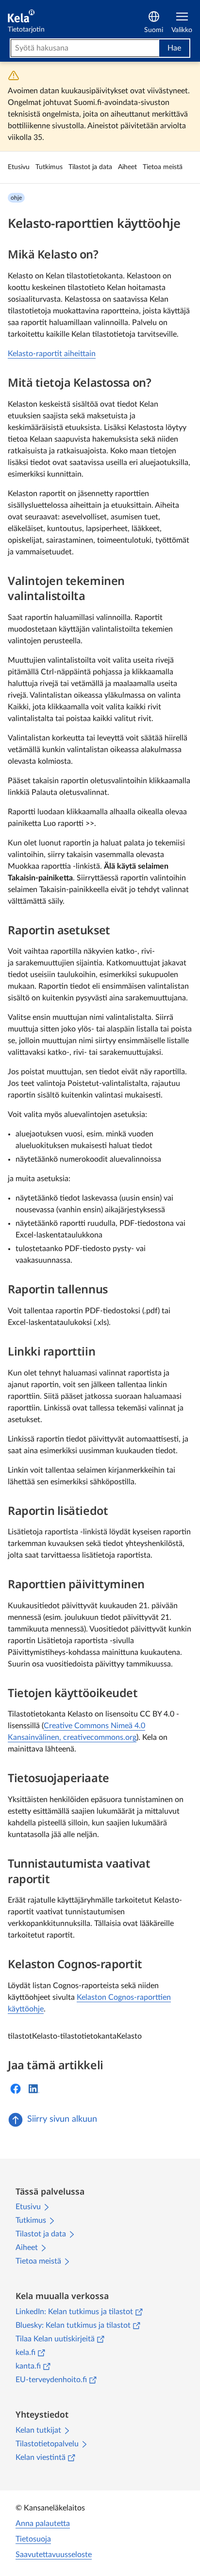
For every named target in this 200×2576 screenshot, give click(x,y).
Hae (174, 48)
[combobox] (85, 48)
